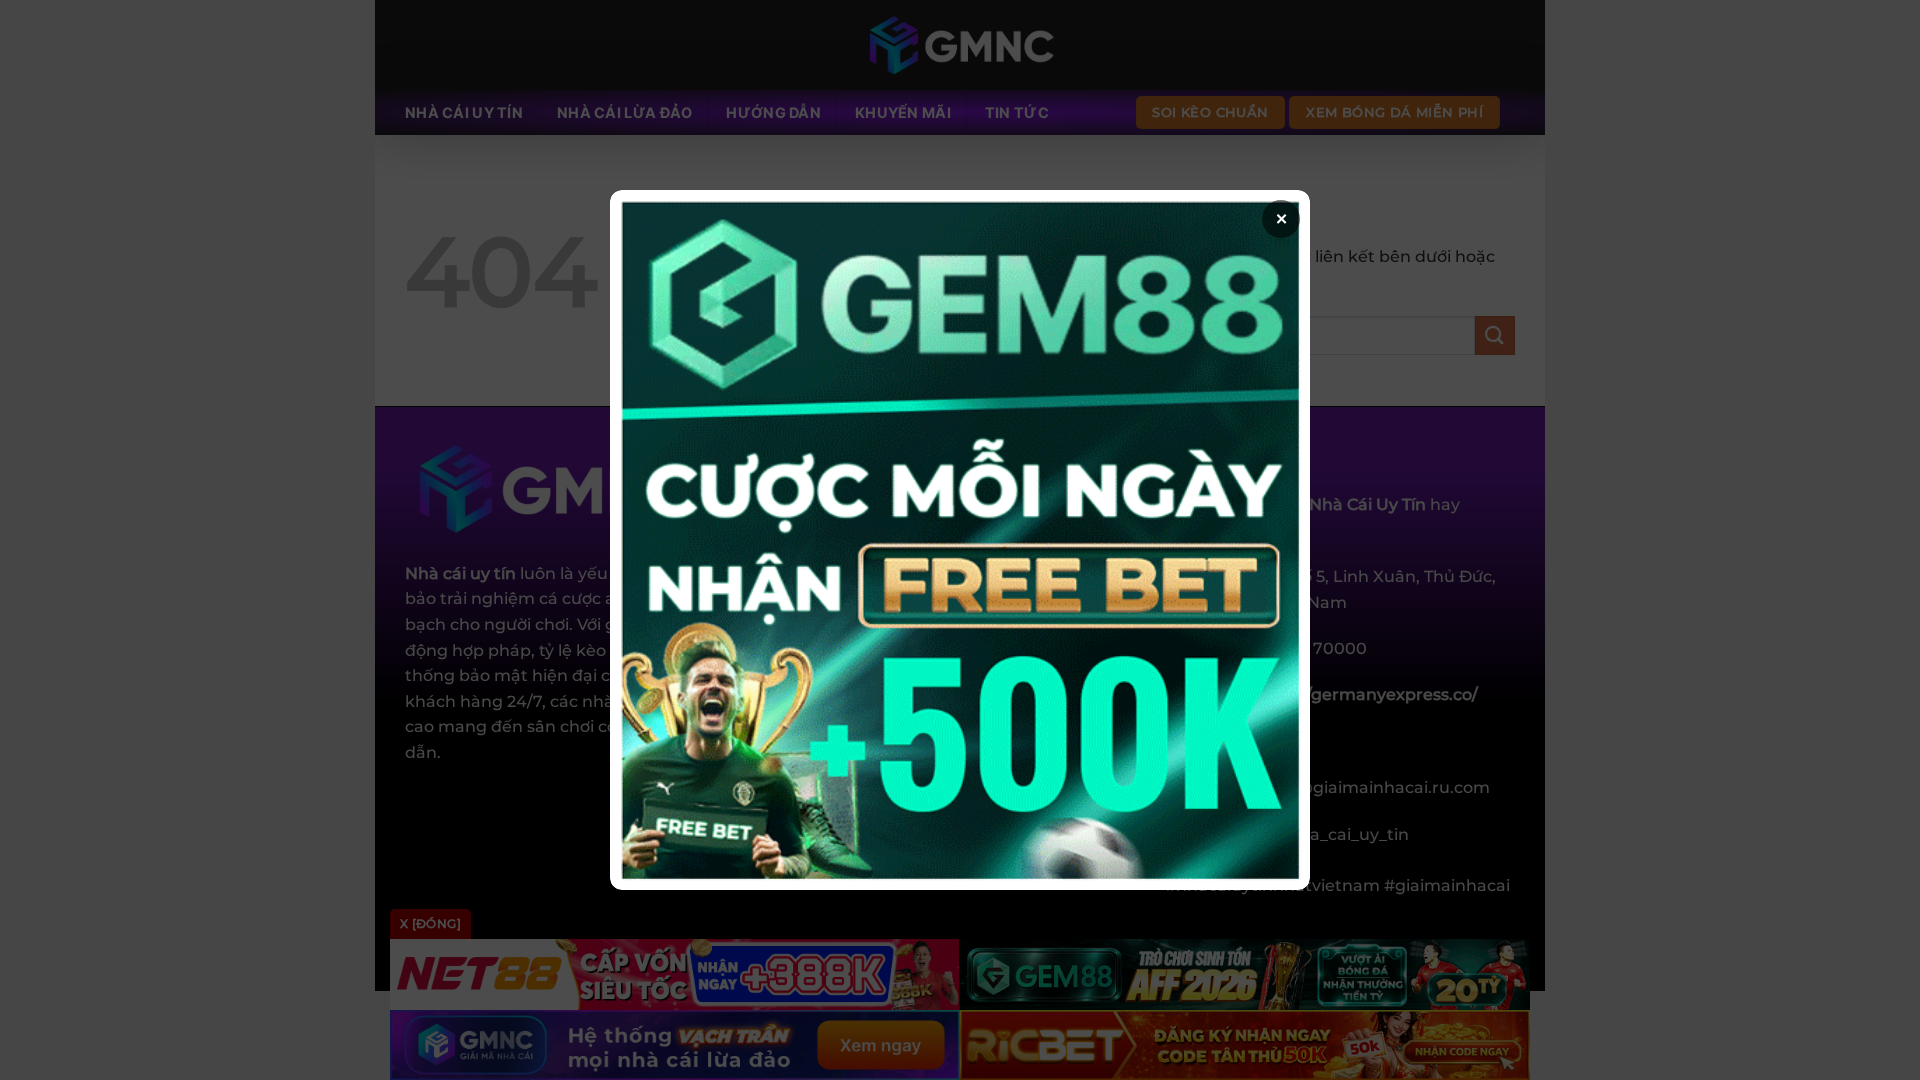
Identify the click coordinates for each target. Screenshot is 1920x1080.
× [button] (1281, 219)
